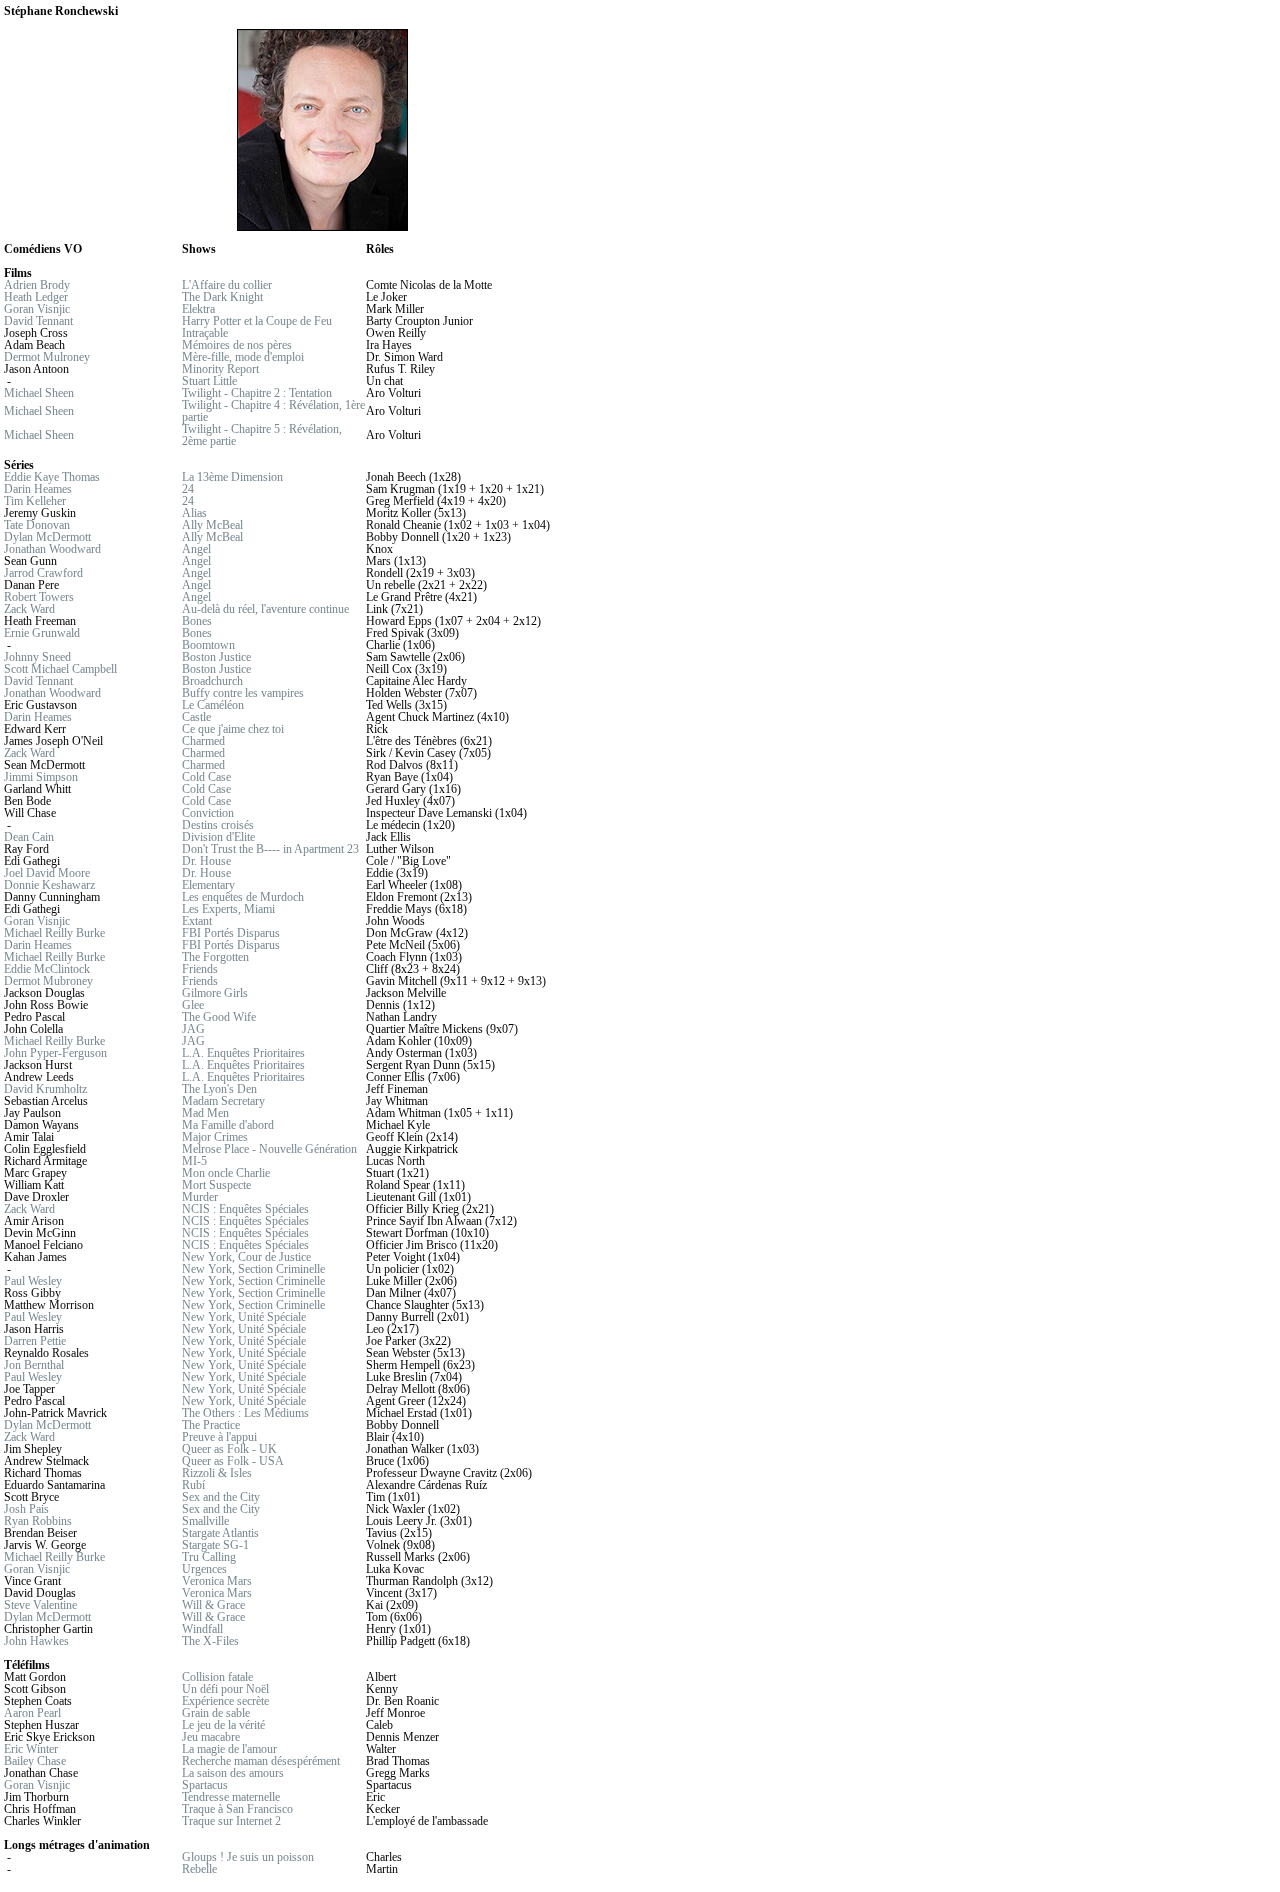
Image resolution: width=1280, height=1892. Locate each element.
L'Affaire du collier (227, 285)
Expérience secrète (225, 1701)
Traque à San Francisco (237, 1809)
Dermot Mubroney (48, 981)
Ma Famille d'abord (228, 1125)
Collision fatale (217, 1677)
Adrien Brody (37, 285)
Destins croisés (218, 825)
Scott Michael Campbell (60, 669)
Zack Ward (29, 609)
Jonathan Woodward (52, 549)
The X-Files (210, 1641)
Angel (196, 549)
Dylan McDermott (47, 537)
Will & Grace (213, 1605)
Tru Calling (209, 1557)
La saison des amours (233, 1773)
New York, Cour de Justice (246, 1257)
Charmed (203, 741)
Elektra (198, 309)
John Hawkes (36, 1641)
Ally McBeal (212, 525)
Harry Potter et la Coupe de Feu (257, 321)
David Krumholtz (45, 1089)
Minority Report (220, 369)
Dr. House (206, 861)
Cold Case (206, 777)
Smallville (205, 1521)
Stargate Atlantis (220, 1533)
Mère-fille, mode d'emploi (243, 357)
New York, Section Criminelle (253, 1269)
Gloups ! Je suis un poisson (248, 1857)
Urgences (204, 1569)
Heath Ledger (36, 297)
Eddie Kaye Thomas (52, 477)
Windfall (202, 1629)
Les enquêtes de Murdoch (243, 897)
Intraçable (205, 333)
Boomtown (208, 645)
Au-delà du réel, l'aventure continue (265, 609)
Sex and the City (221, 1497)
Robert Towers (39, 597)
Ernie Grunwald (42, 633)
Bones (197, 621)
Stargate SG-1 (215, 1545)
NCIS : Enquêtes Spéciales (245, 1209)
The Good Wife (219, 1017)
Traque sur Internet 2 (231, 1821)
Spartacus (205, 1785)
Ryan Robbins (38, 1521)
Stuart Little (209, 381)
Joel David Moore (47, 873)
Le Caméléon (213, 705)
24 (188, 489)
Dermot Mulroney (47, 357)
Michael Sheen (39, 393)
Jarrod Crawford (43, 573)
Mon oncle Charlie (226, 1173)
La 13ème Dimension (232, 477)
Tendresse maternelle (231, 1797)
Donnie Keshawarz (49, 885)
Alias (194, 513)
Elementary (208, 885)
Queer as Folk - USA (233, 1461)
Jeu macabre (211, 1737)
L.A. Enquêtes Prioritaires (243, 1053)
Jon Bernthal (34, 1365)
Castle (196, 717)
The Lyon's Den (219, 1089)
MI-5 (194, 1161)
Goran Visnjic (37, 309)
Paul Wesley (33, 1281)
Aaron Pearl (32, 1713)
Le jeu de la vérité (223, 1725)
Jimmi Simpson (41, 777)
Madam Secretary (223, 1101)
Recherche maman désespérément (261, 1761)
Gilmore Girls (215, 993)
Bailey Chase (35, 1761)
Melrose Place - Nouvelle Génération (269, 1149)
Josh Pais (26, 1509)
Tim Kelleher (35, 501)
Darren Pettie (35, 1341)
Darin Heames (38, 489)
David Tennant (38, 321)
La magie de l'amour (229, 1749)
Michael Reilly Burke (54, 933)
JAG (193, 1029)
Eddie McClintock (47, 969)
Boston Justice (216, 657)
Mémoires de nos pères (237, 345)
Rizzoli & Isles (217, 1473)
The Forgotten (215, 957)
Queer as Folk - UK (229, 1449)
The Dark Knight (222, 297)
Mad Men (205, 1113)
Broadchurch (212, 681)
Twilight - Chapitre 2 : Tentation (257, 393)
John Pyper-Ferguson (55, 1053)
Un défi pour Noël (225, 1689)
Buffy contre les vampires (243, 693)
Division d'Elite (218, 837)
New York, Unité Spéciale (244, 1317)
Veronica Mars (217, 1581)
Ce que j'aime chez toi (233, 729)
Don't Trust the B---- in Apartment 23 (270, 849)
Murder (200, 1197)
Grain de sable (216, 1713)
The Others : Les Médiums (245, 1413)
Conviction (208, 813)
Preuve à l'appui (219, 1437)
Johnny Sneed (37, 657)
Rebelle (199, 1869)
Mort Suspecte (216, 1185)
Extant (197, 921)
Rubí (193, 1485)
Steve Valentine (40, 1605)
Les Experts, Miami (228, 909)
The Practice (211, 1425)
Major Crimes (215, 1137)
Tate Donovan (37, 525)
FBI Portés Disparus (231, 933)
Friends (200, 969)
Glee (193, 1005)
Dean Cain (29, 837)
